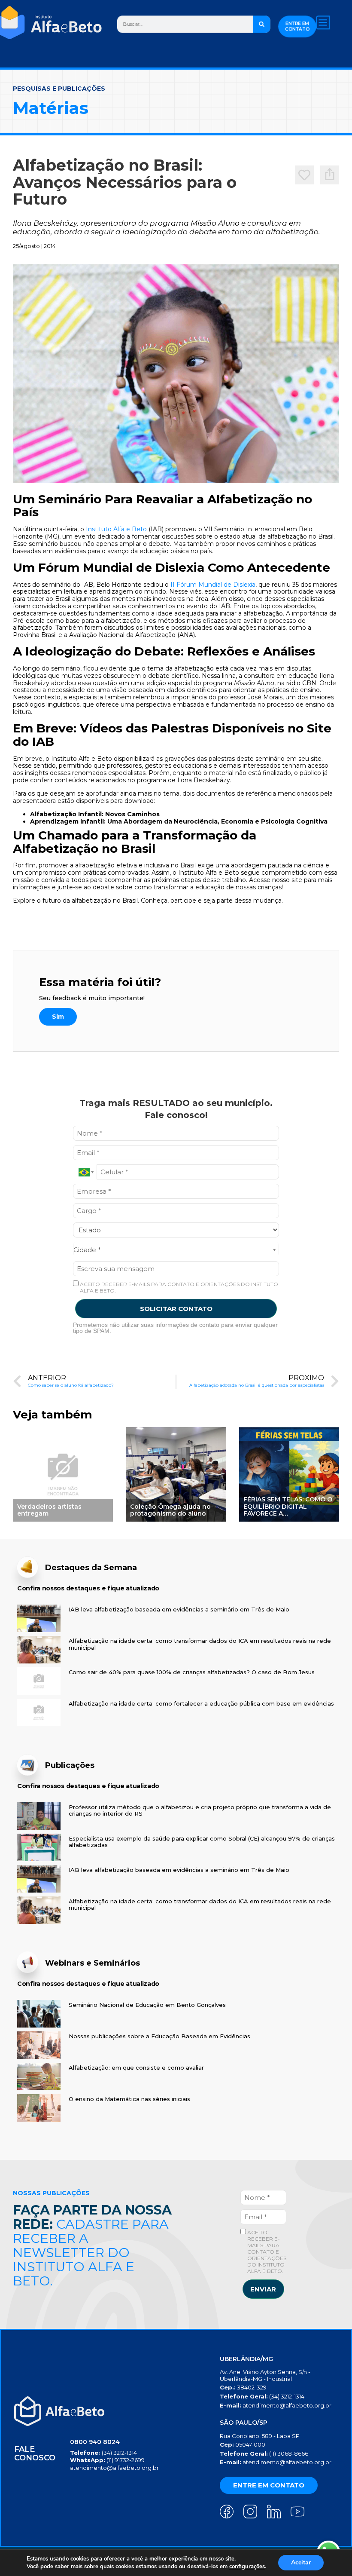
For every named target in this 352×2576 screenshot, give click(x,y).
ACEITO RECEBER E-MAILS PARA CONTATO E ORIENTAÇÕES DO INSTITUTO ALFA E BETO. (178, 1287)
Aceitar (301, 2562)
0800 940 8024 (95, 2442)
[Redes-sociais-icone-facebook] (227, 2512)
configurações (247, 2567)
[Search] (262, 24)
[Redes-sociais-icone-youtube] (297, 2512)
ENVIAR (263, 2289)
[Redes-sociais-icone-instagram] (250, 2512)
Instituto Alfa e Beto (116, 529)
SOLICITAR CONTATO (176, 1309)
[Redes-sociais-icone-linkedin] (274, 2512)
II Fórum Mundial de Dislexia (213, 585)
